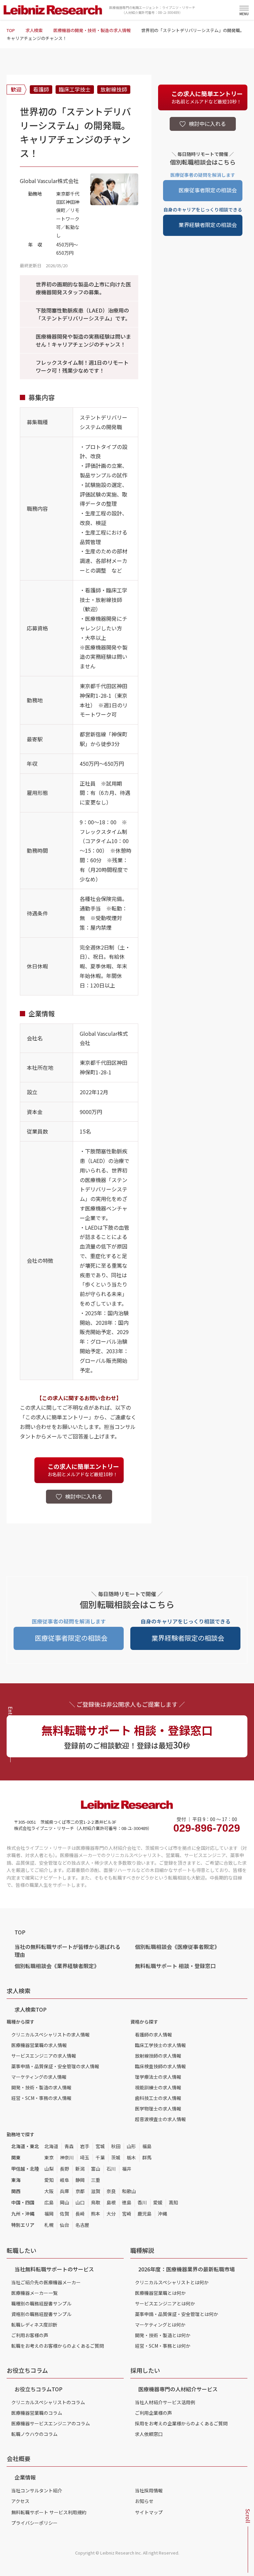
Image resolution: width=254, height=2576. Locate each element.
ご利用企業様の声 (153, 2413)
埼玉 (85, 2157)
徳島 (127, 2202)
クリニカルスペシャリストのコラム (48, 2402)
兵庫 (64, 2191)
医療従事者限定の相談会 (208, 190)
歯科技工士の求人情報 (158, 2098)
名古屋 (82, 2225)
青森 (69, 2146)
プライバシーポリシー (34, 2523)
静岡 (80, 2180)
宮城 (100, 2146)
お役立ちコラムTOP (39, 2389)
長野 (64, 2169)
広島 (49, 2202)
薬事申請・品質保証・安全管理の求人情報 (55, 2066)
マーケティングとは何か (160, 2325)
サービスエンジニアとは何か (165, 2303)
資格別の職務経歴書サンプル (41, 2314)
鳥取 (96, 2202)
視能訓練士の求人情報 (158, 2087)
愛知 (49, 2180)
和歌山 (129, 2191)
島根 (111, 2202)
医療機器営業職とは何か (160, 2293)
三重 (96, 2180)
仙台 (64, 2225)
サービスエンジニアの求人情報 (44, 2056)
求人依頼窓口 (149, 2434)
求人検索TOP (31, 2009)
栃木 (131, 2157)
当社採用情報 (149, 2490)
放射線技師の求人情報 (158, 2056)
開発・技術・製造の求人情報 (41, 2087)
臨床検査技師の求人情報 (160, 2066)
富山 (96, 2169)
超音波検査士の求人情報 (160, 2119)
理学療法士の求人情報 (158, 2077)
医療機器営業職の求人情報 (39, 2045)
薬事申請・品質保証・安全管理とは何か (177, 2314)
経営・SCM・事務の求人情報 (41, 2098)
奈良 (111, 2191)
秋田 (116, 2146)
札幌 (49, 2225)
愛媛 (158, 2202)
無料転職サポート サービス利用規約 (49, 2512)
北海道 (51, 2146)
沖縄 (162, 2214)
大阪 (49, 2191)
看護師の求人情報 (153, 2035)
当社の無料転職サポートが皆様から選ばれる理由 (67, 1951)
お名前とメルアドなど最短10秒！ (83, 1470)
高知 (173, 2202)
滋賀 (96, 2191)
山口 (80, 2202)
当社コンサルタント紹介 (37, 2490)
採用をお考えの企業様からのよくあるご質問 (181, 2423)
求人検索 (34, 30)
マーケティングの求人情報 (39, 2077)
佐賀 (64, 2214)
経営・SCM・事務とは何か (163, 2346)
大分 (111, 2214)
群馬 (147, 2157)
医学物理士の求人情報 (158, 2109)
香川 (142, 2202)
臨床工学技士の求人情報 (160, 2045)
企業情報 (25, 2477)
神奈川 (67, 2157)
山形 (131, 2146)
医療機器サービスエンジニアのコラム (51, 2423)
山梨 (49, 2169)
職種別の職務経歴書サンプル (41, 2303)
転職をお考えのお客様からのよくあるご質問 (58, 2346)
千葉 (100, 2157)
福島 (147, 2146)
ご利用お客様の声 (30, 2335)
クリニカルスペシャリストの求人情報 (50, 2035)
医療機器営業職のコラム (37, 2413)
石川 (111, 2169)
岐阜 (64, 2180)
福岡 (49, 2214)
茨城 (116, 2157)
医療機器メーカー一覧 (34, 2293)
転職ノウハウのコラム (34, 2434)
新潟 (80, 2169)
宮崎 (127, 2214)
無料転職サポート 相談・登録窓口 (175, 1966)
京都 (80, 2191)
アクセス (20, 2501)
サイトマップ (149, 2512)
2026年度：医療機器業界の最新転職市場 (187, 2269)
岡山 (64, 2202)
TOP (11, 30)
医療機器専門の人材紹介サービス (178, 2389)
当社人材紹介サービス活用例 (165, 2402)
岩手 (85, 2146)
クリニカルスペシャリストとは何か (172, 2282)
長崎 (80, 2214)
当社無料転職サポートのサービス (54, 2269)
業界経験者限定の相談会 (208, 225)
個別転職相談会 (177, 1947)
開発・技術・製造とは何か (163, 2335)
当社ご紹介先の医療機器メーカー (46, 2282)
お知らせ (144, 2501)
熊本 (96, 2214)
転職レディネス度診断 (34, 2325)
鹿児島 (145, 2214)
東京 (49, 2157)
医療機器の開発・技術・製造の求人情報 (92, 30)
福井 (127, 2169)
